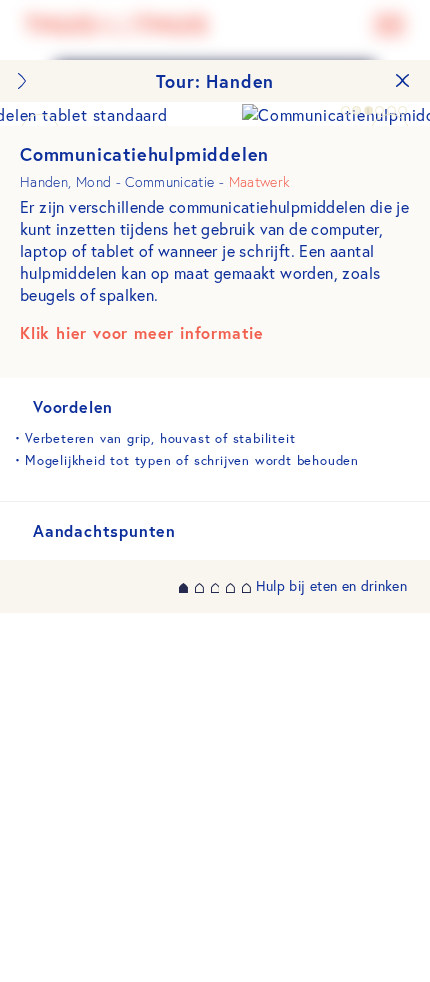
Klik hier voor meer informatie (142, 333)
